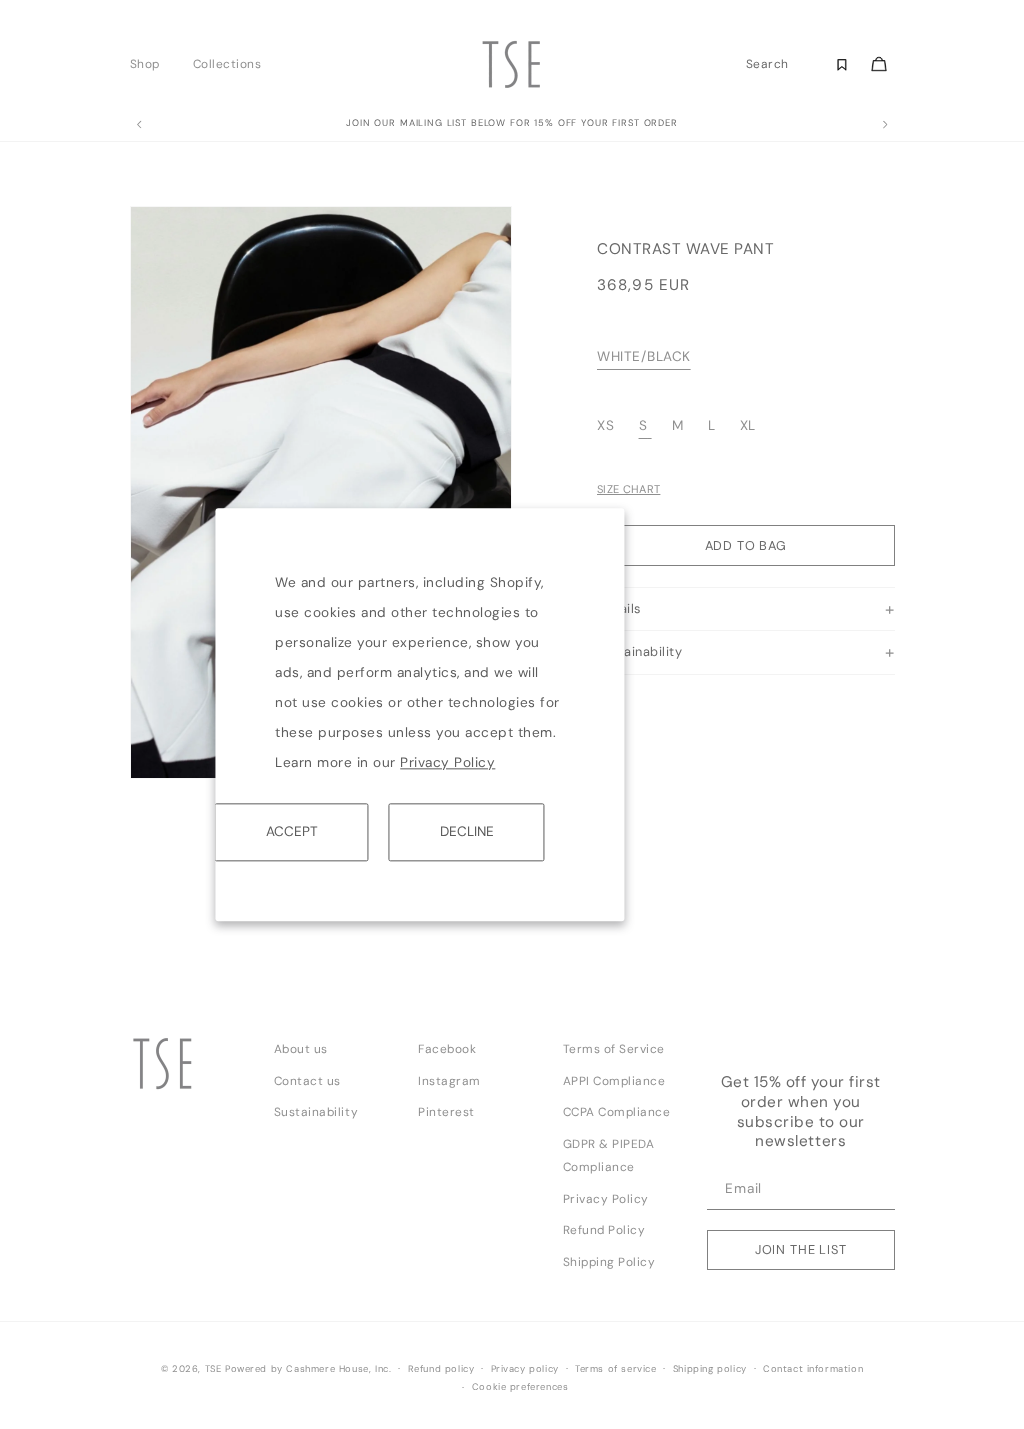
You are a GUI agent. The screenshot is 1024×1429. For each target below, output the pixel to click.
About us (301, 1049)
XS (608, 425)
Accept (292, 831)
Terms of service (616, 1369)
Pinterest (446, 1112)
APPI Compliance (614, 1081)
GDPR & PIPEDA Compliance (609, 1155)
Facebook (447, 1049)
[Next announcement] (885, 125)
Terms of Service (614, 1049)
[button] (150, 64)
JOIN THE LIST (801, 1249)
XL (748, 425)
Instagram (449, 1081)
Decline (467, 831)
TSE (213, 1369)
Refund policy (441, 1369)
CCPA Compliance (617, 1112)
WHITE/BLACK (644, 356)
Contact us (307, 1081)
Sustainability (316, 1112)
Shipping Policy (609, 1262)
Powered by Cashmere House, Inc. (308, 1369)
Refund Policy (604, 1230)
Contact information (813, 1369)
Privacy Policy (447, 762)
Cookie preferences (520, 1387)
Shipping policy (710, 1369)
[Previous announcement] (139, 125)
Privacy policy (525, 1369)
